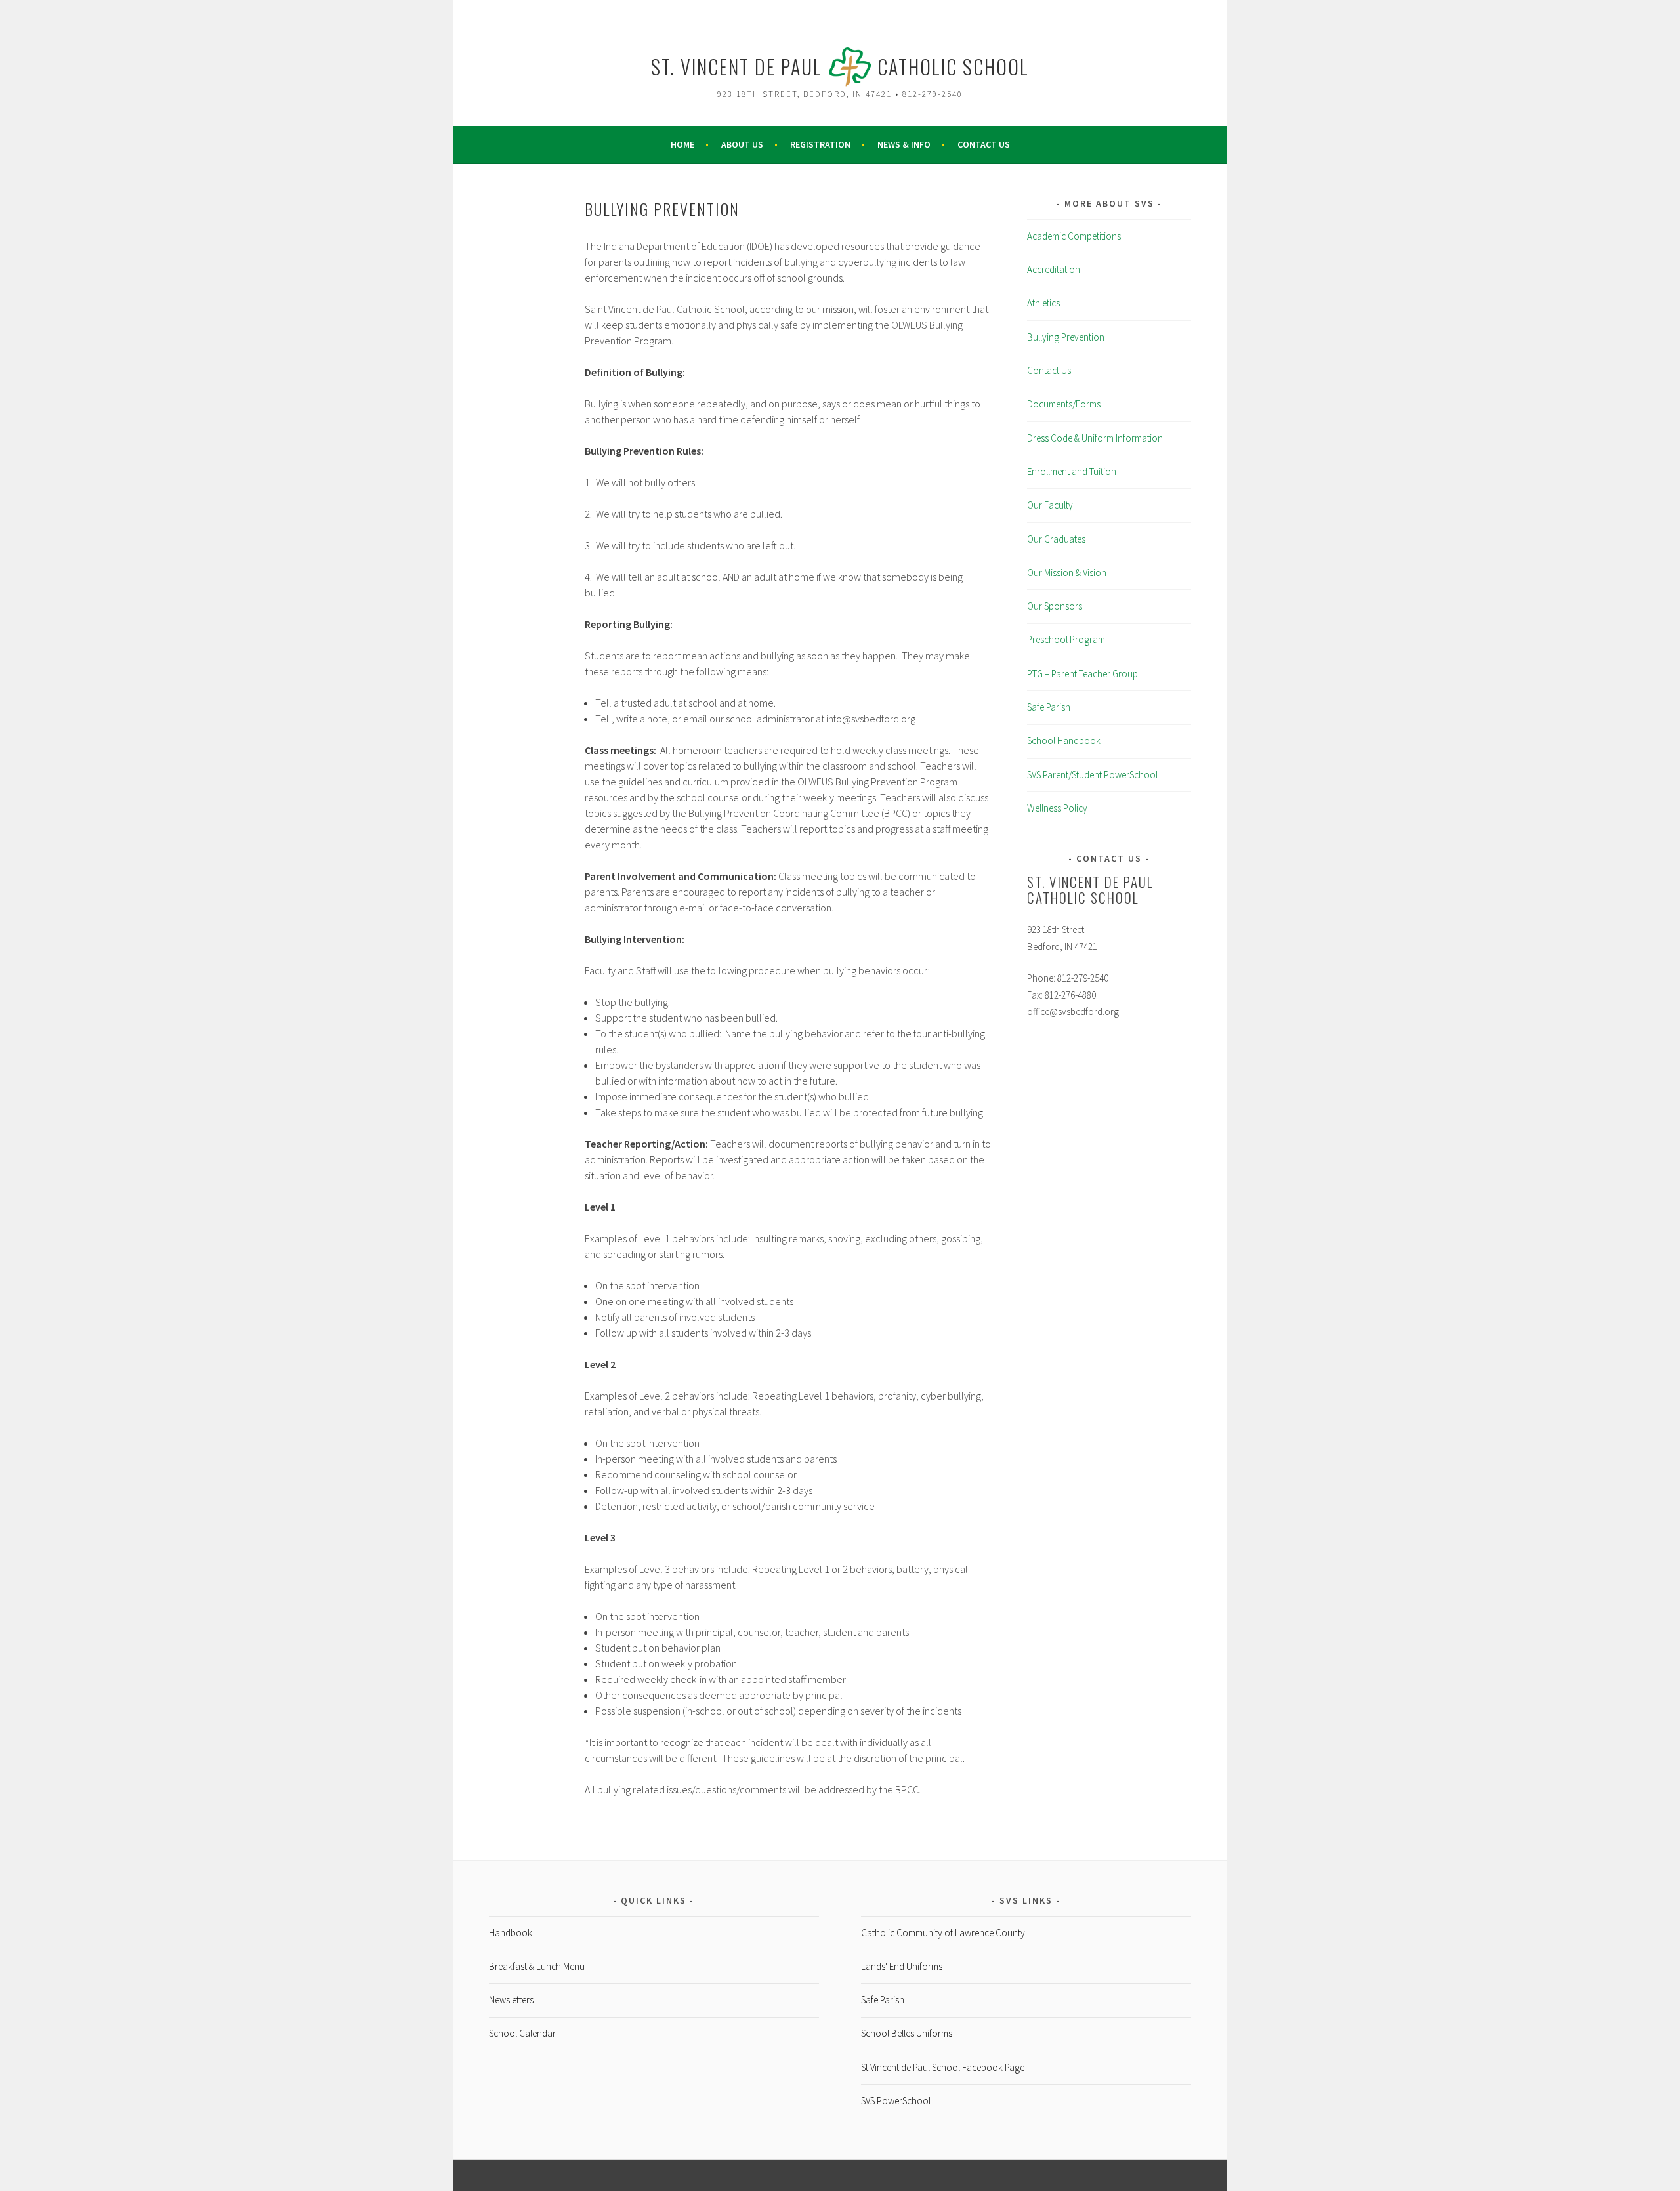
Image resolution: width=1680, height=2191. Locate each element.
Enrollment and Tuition (1072, 471)
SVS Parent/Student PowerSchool (1092, 775)
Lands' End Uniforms (902, 1966)
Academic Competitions (1074, 236)
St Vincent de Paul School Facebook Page (943, 2067)
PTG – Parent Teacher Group (1082, 674)
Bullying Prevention (1066, 337)
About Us (742, 144)
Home (682, 144)
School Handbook (1064, 741)
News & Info (904, 144)
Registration (820, 144)
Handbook (511, 1933)
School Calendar (522, 2033)
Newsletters (511, 2000)
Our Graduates (1056, 539)
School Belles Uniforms (907, 2033)
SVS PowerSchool (896, 2101)
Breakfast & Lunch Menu (537, 1966)
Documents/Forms (1064, 404)
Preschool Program (1066, 639)
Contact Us (984, 144)
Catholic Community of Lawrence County (943, 1933)
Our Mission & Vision (1067, 573)
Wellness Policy (1057, 808)
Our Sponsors (1055, 606)
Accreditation (1054, 269)
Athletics (1043, 303)
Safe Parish (1049, 707)
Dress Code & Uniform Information (1095, 438)
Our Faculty (1050, 505)
